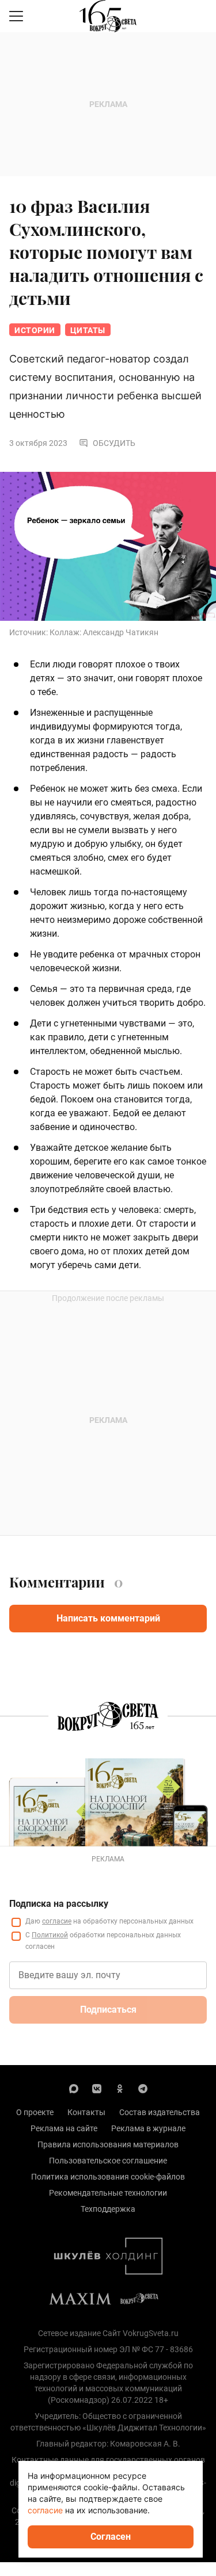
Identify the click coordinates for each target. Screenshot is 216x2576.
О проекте (35, 2112)
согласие (57, 1921)
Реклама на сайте (64, 2128)
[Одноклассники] (120, 2088)
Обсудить (114, 443)
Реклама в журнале (148, 2128)
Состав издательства (160, 2112)
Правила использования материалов (108, 2144)
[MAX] (74, 2088)
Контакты (86, 2112)
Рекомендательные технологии (108, 2193)
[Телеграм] (143, 2088)
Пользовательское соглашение (108, 2161)
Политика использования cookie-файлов (108, 2177)
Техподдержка (108, 2209)
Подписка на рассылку (59, 1904)
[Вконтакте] (97, 2088)
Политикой (50, 1935)
